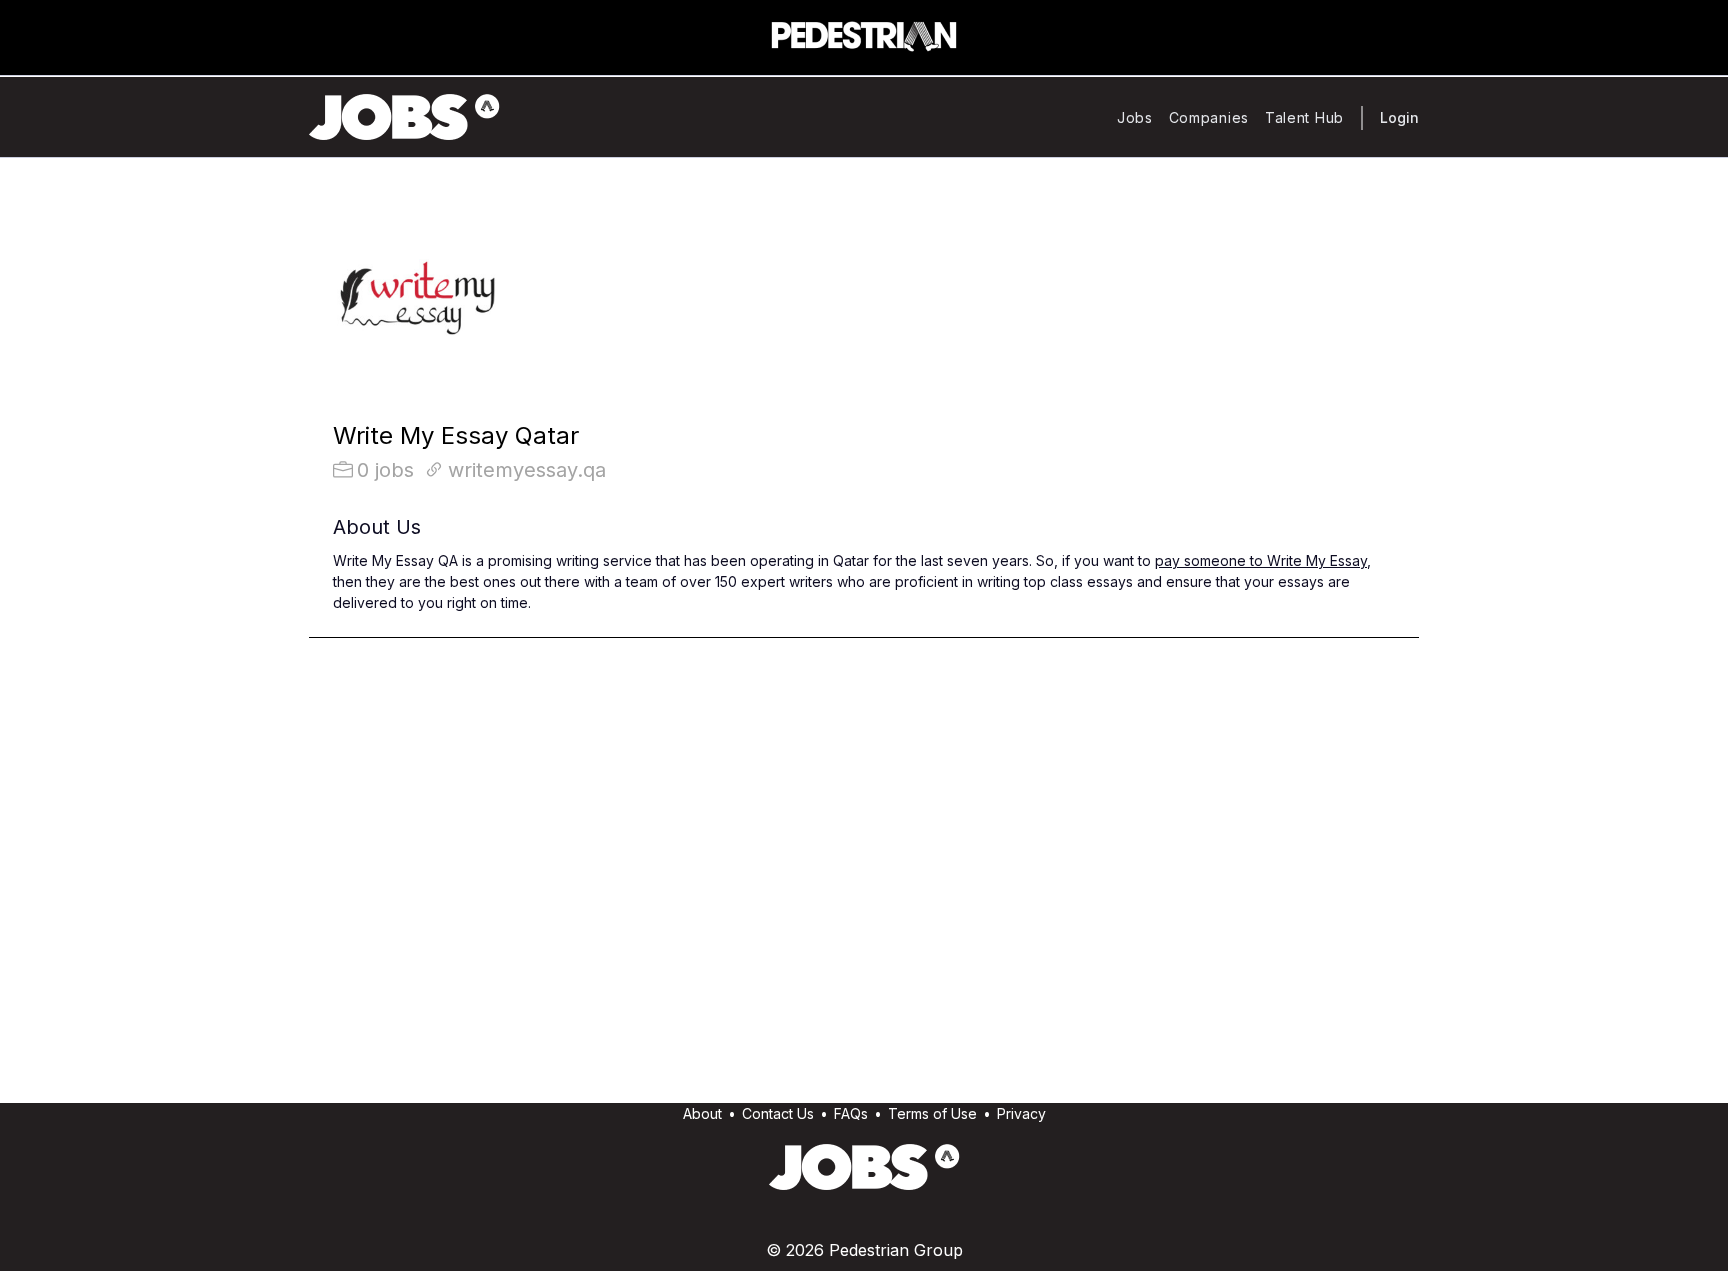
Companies (1209, 117)
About (702, 1113)
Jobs (1135, 117)
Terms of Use (932, 1113)
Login (1399, 117)
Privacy (1021, 1113)
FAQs (851, 1113)
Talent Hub (1304, 117)
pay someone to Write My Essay (1261, 560)
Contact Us (778, 1113)
